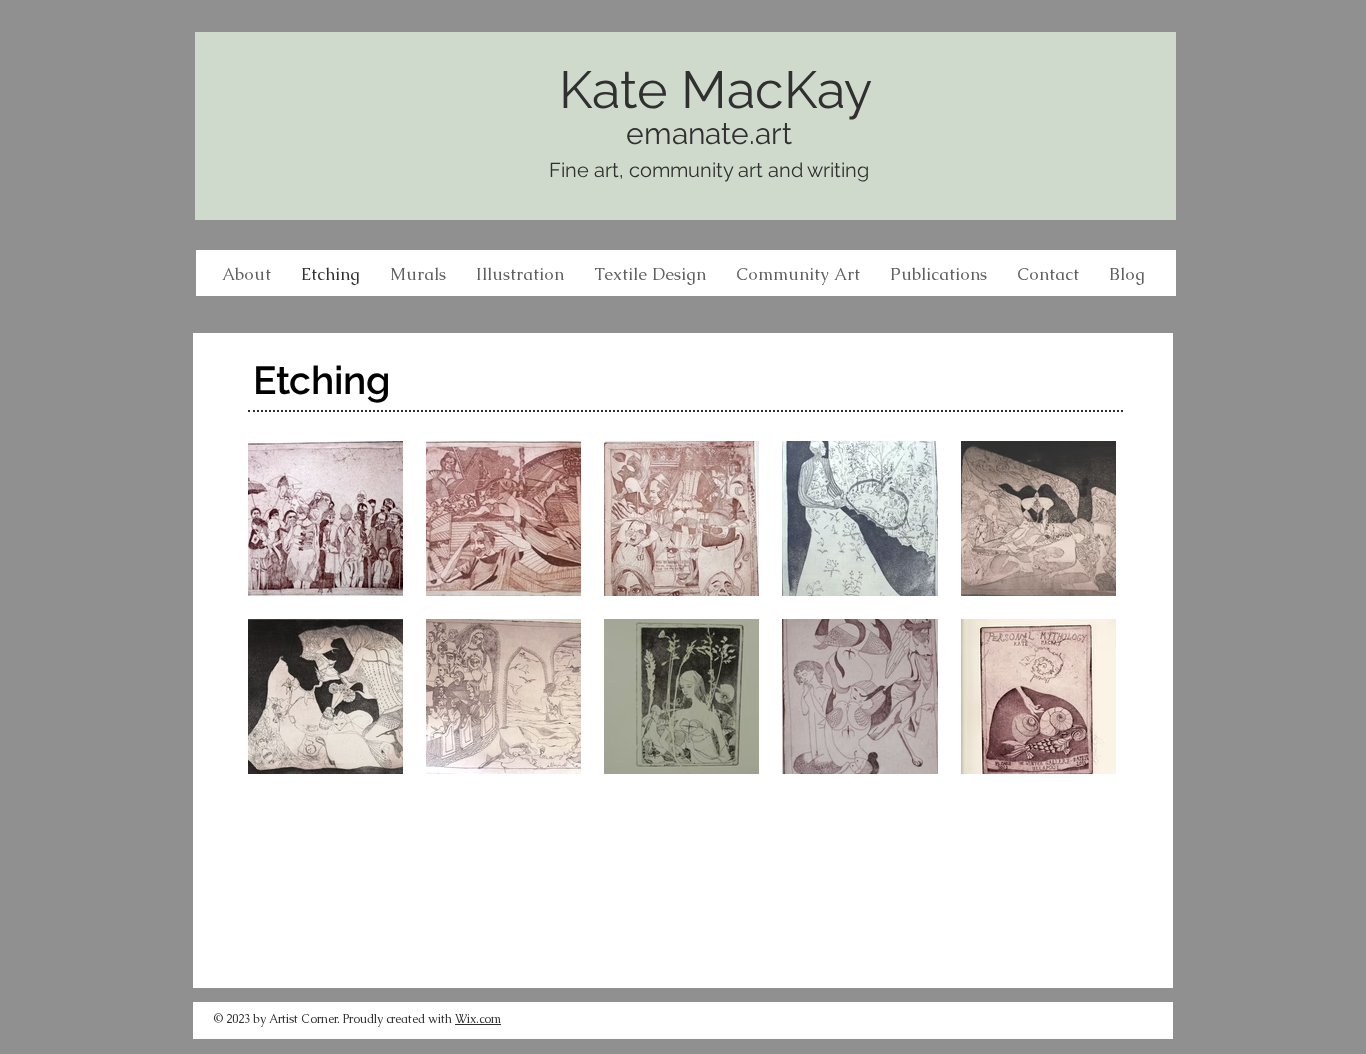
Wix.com (478, 1019)
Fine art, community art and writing (709, 170)
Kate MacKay (715, 89)
